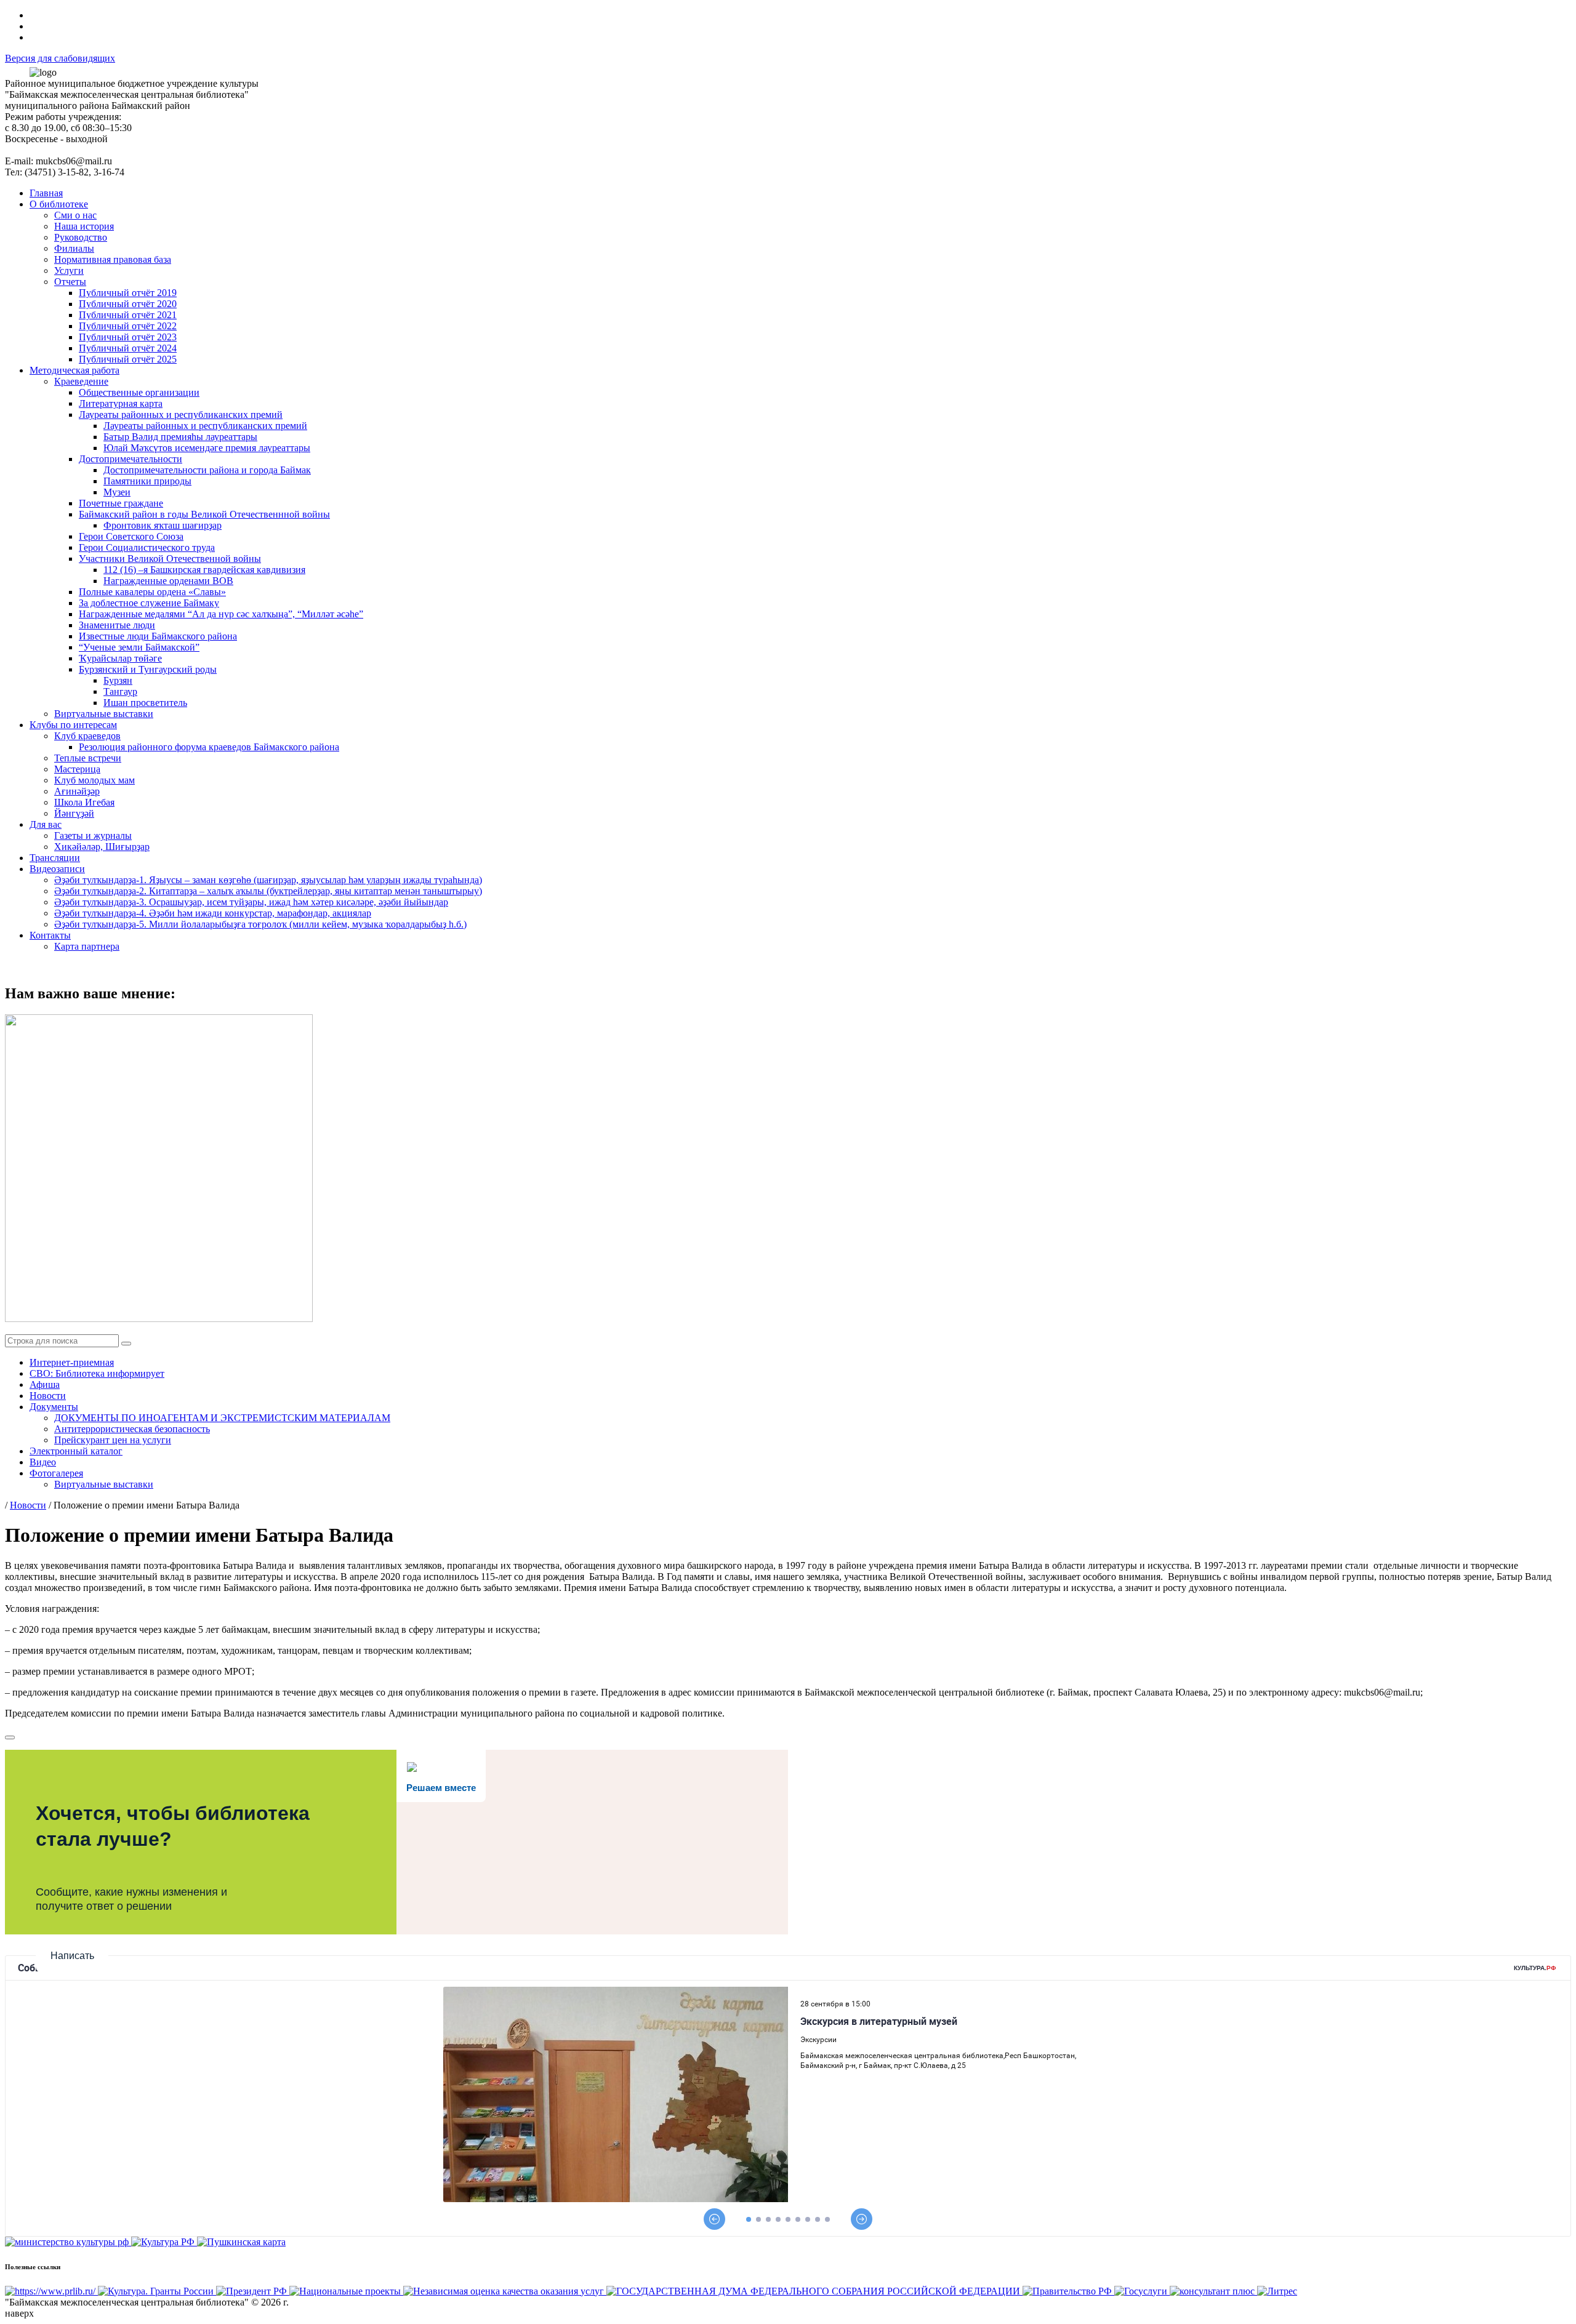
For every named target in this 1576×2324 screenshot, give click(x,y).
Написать (72, 1956)
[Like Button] (10, 1737)
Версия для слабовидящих (60, 58)
